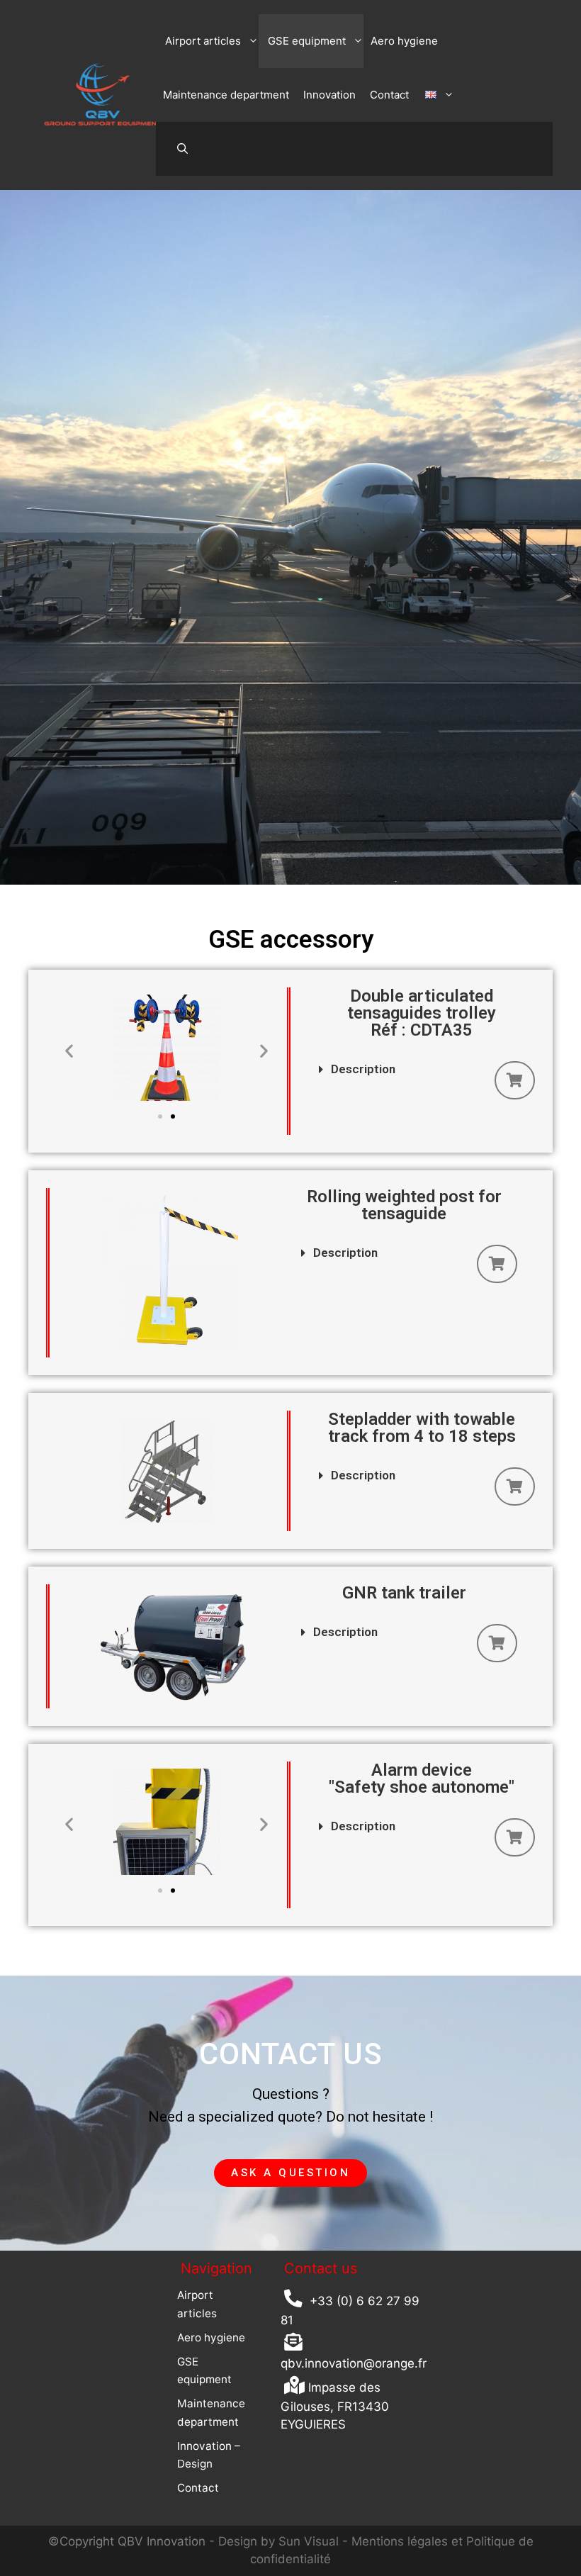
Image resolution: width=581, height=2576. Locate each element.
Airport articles (203, 41)
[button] (69, 1050)
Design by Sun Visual (277, 2541)
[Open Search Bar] (182, 149)
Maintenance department (226, 95)
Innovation (329, 95)
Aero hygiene (404, 41)
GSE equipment (307, 41)
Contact (389, 95)
